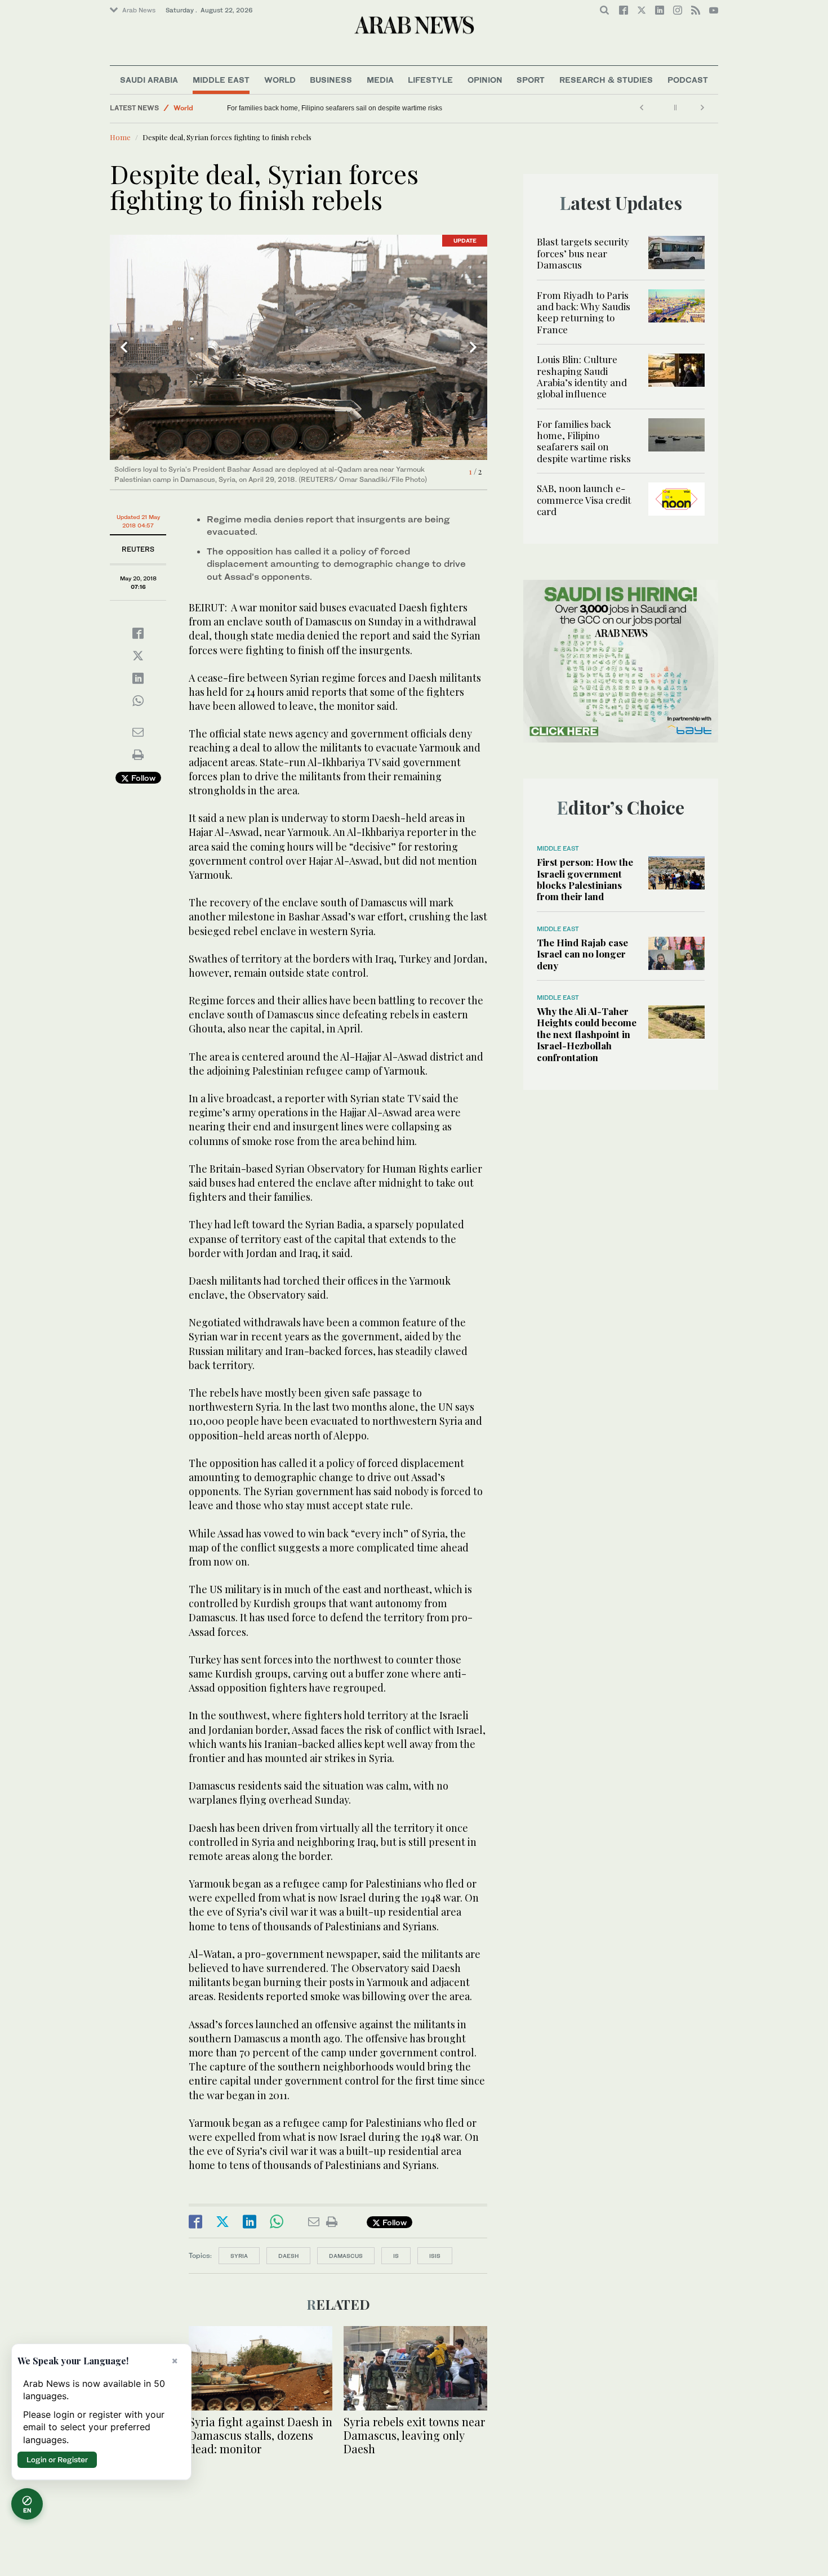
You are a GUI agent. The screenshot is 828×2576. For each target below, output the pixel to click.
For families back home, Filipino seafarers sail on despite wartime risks (423, 108)
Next (473, 347)
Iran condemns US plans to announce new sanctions (236, 108)
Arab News (139, 10)
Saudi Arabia (149, 80)
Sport (531, 80)
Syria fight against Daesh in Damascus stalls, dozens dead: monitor (261, 2435)
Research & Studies (606, 80)
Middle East (221, 80)
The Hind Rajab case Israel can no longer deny (582, 954)
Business (331, 80)
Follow (142, 778)
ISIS (435, 2256)
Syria (239, 2256)
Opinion (485, 80)
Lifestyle (430, 80)
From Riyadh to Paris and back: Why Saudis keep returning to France (584, 312)
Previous (124, 347)
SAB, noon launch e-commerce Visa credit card (584, 500)
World (280, 80)
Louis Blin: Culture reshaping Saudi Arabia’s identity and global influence (582, 376)
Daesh (288, 2256)
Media (380, 80)
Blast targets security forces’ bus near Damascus (583, 253)
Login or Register (57, 2459)
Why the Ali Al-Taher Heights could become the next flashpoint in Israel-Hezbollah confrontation (587, 1034)
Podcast (688, 80)
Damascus (346, 2256)
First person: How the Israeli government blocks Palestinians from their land (585, 879)
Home (120, 137)
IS (396, 2256)
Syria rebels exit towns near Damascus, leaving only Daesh (414, 2435)
